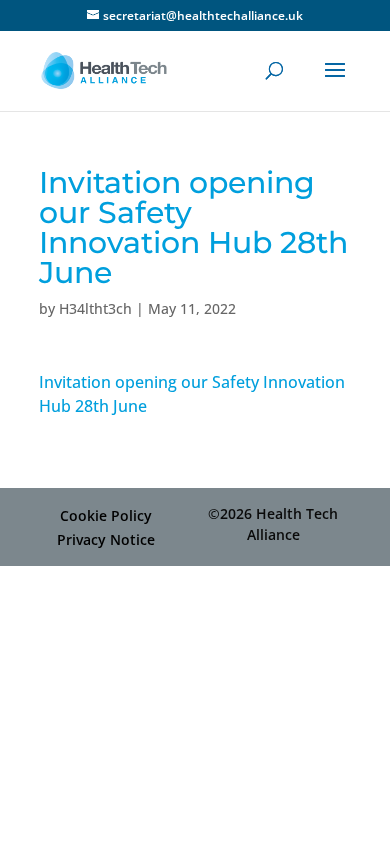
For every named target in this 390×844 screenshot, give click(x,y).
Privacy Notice (106, 539)
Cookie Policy (106, 515)
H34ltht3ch (95, 308)
